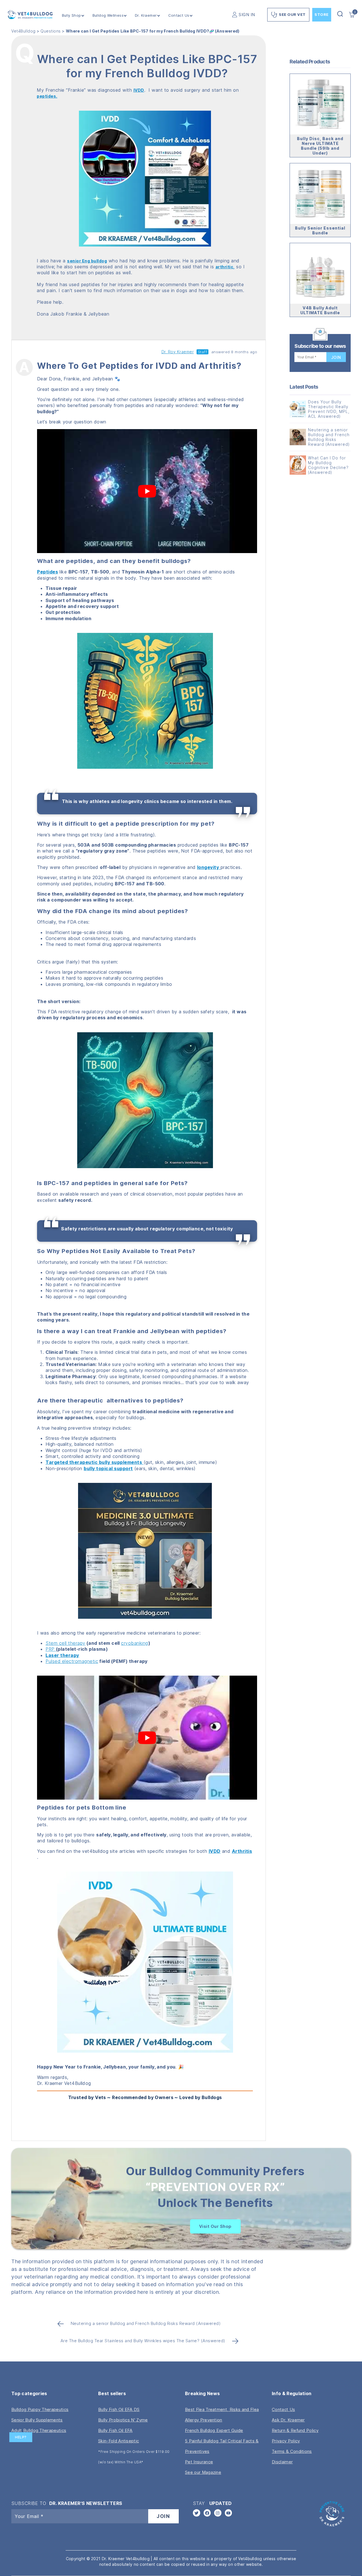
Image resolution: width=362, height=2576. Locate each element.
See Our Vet (292, 14)
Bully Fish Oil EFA (115, 2430)
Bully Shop (72, 15)
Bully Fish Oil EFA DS (119, 2409)
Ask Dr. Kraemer (288, 2420)
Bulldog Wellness (108, 15)
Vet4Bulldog (23, 31)
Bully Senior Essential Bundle (320, 230)
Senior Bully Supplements (37, 2420)
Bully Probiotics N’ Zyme (123, 2420)
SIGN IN (247, 15)
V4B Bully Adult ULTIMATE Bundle (320, 310)
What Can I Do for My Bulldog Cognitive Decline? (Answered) (328, 465)
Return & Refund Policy (295, 2430)
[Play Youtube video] (147, 491)
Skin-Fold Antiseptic (118, 2441)
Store (322, 14)
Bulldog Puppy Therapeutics (40, 2409)
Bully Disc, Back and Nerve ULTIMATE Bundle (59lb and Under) (320, 146)
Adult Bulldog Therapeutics (39, 2430)
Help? (21, 2437)
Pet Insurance (199, 2462)
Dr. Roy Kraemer (178, 352)
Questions (51, 31)
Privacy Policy (286, 2441)
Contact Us (179, 15)
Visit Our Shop (215, 2226)
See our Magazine (203, 2472)
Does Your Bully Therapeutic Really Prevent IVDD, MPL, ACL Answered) (329, 409)
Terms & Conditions (292, 2451)
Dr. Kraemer (146, 15)
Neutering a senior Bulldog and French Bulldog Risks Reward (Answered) (329, 437)
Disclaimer (282, 2462)
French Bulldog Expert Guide (214, 2430)
